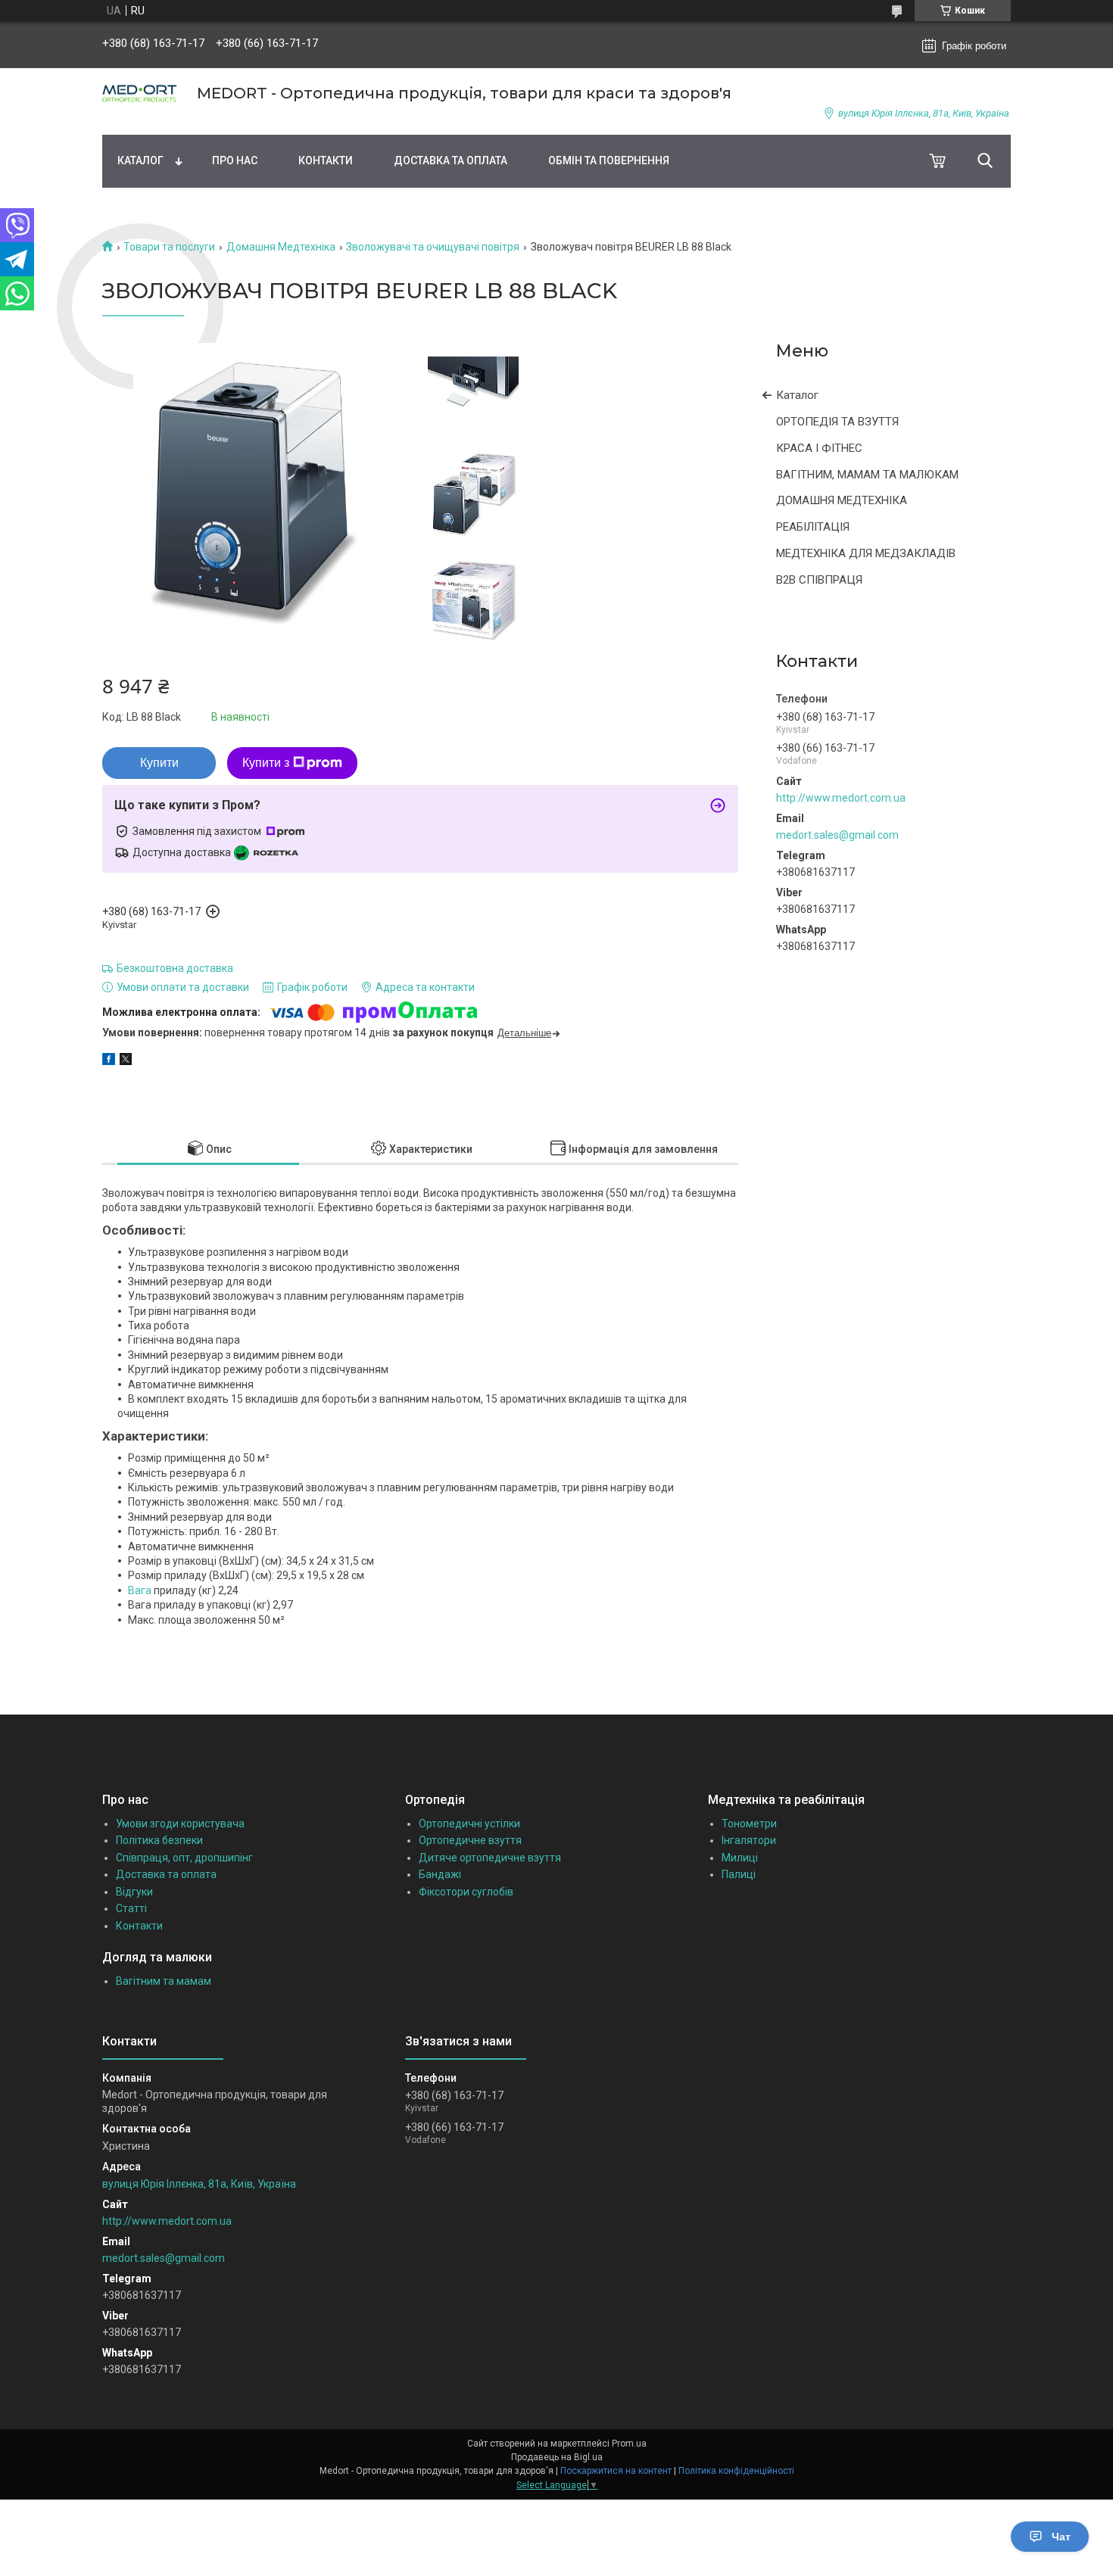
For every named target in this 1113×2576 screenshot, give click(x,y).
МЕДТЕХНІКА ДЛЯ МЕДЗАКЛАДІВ (866, 553)
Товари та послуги (169, 247)
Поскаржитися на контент (616, 2471)
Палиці (739, 1874)
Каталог (140, 160)
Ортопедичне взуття (470, 1840)
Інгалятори (749, 1840)
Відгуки (134, 1892)
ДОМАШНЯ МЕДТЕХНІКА (842, 500)
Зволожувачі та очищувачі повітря (433, 247)
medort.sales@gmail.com (837, 835)
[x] (126, 1061)
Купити (159, 763)
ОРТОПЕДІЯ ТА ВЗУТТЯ (837, 422)
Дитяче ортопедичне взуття (490, 1858)
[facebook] (109, 1061)
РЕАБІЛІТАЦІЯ (813, 527)
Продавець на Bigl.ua (557, 2457)
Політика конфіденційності (736, 2471)
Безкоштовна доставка (175, 968)
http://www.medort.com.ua (841, 798)
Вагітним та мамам (164, 1981)
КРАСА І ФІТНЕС (819, 448)
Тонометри (749, 1824)
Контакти (326, 160)
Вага (140, 1590)
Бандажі (440, 1874)
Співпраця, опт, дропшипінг (184, 1858)
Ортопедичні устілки (469, 1824)
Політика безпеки (159, 1840)
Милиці (740, 1858)
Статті (131, 1908)
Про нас (235, 160)
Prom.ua (629, 2444)
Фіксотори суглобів (466, 1892)
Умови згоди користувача (180, 1824)
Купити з (266, 763)
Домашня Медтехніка (281, 247)
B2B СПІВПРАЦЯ (819, 580)
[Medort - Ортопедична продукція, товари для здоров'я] (140, 93)
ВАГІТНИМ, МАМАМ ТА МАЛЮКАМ (867, 475)
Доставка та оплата (450, 160)
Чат (1061, 2537)
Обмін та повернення (609, 160)
